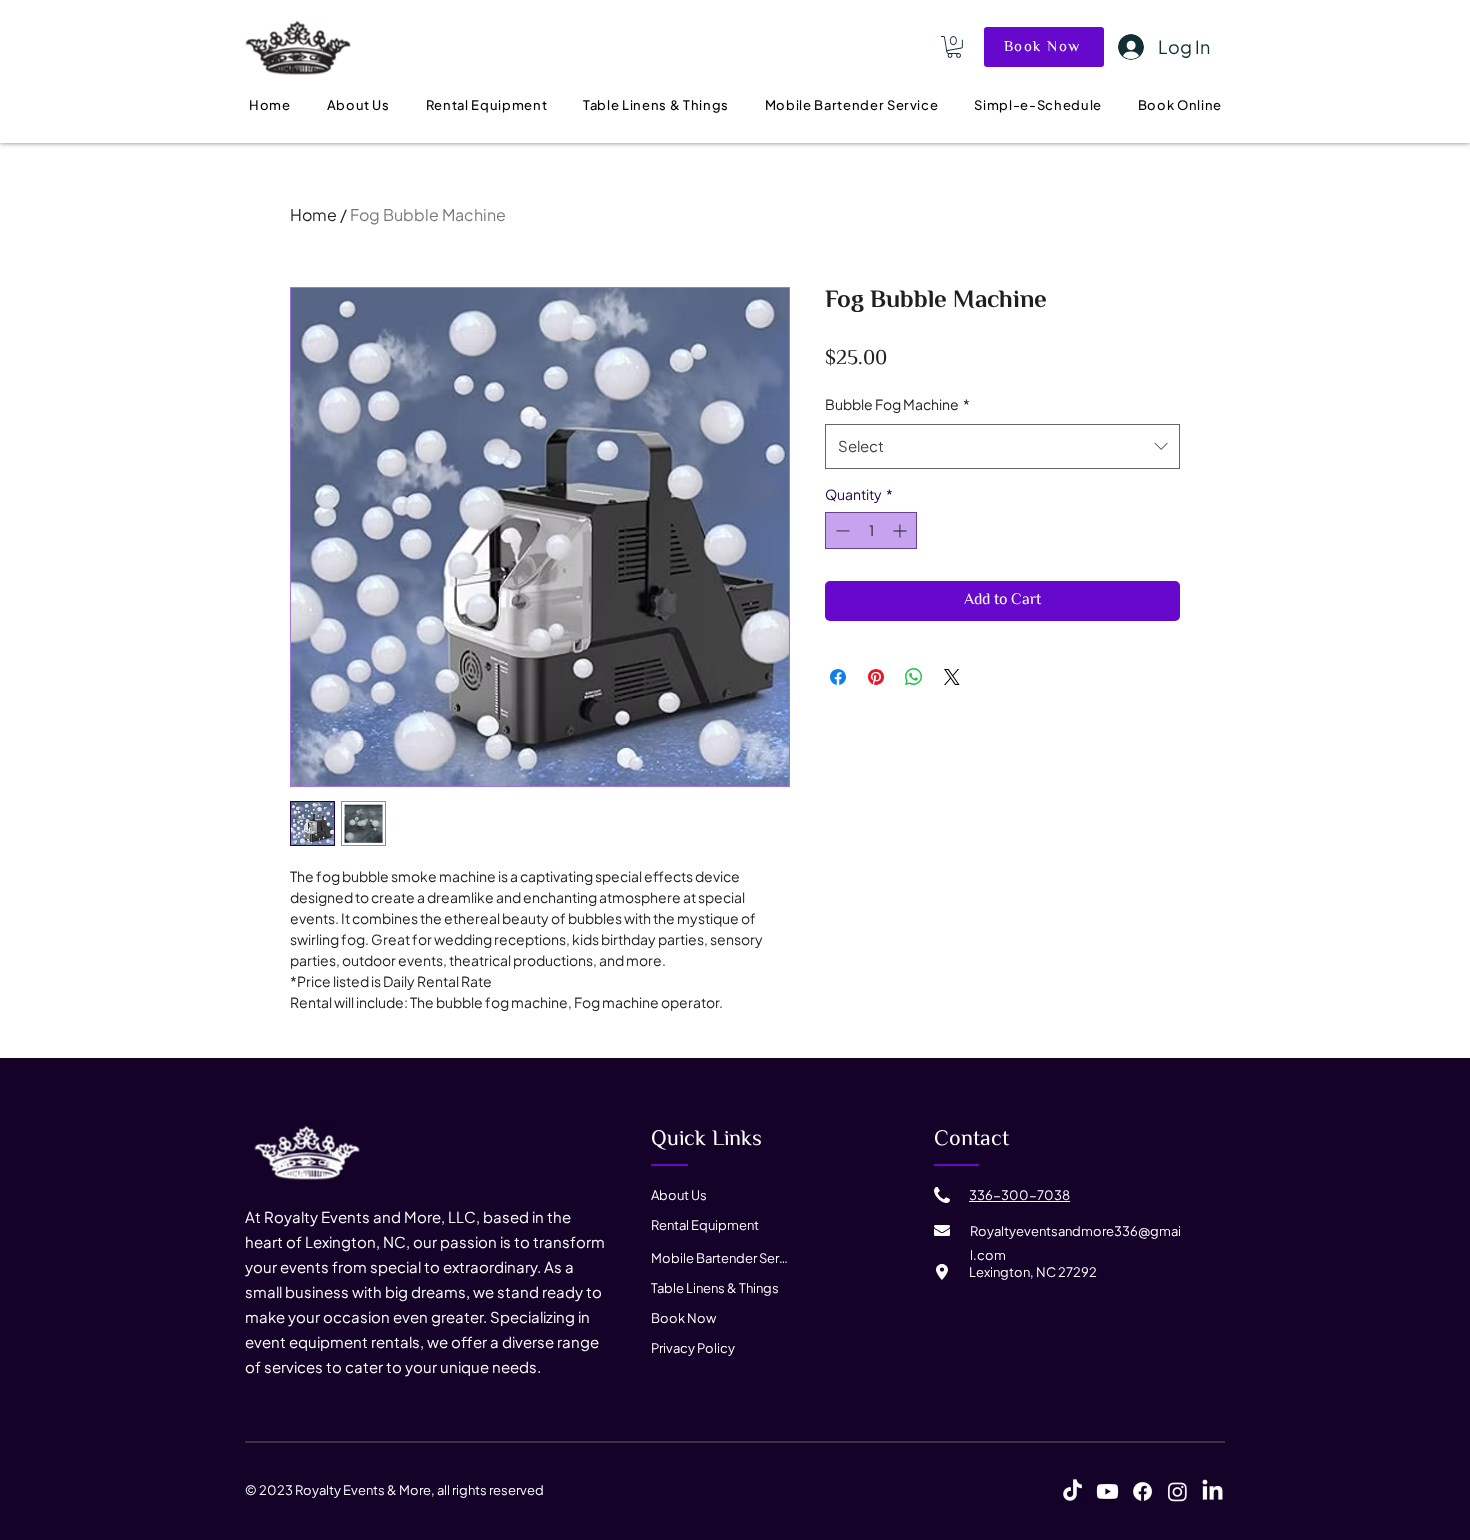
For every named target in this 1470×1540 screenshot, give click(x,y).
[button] (954, 47)
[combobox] (1002, 446)
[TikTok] (1072, 1491)
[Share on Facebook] (838, 677)
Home (313, 214)
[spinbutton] (871, 530)
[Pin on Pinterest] (876, 677)
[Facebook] (1142, 1491)
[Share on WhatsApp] (914, 677)
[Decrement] (840, 530)
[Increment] (901, 530)
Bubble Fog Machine (897, 404)
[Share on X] (952, 677)
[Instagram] (1177, 1491)
